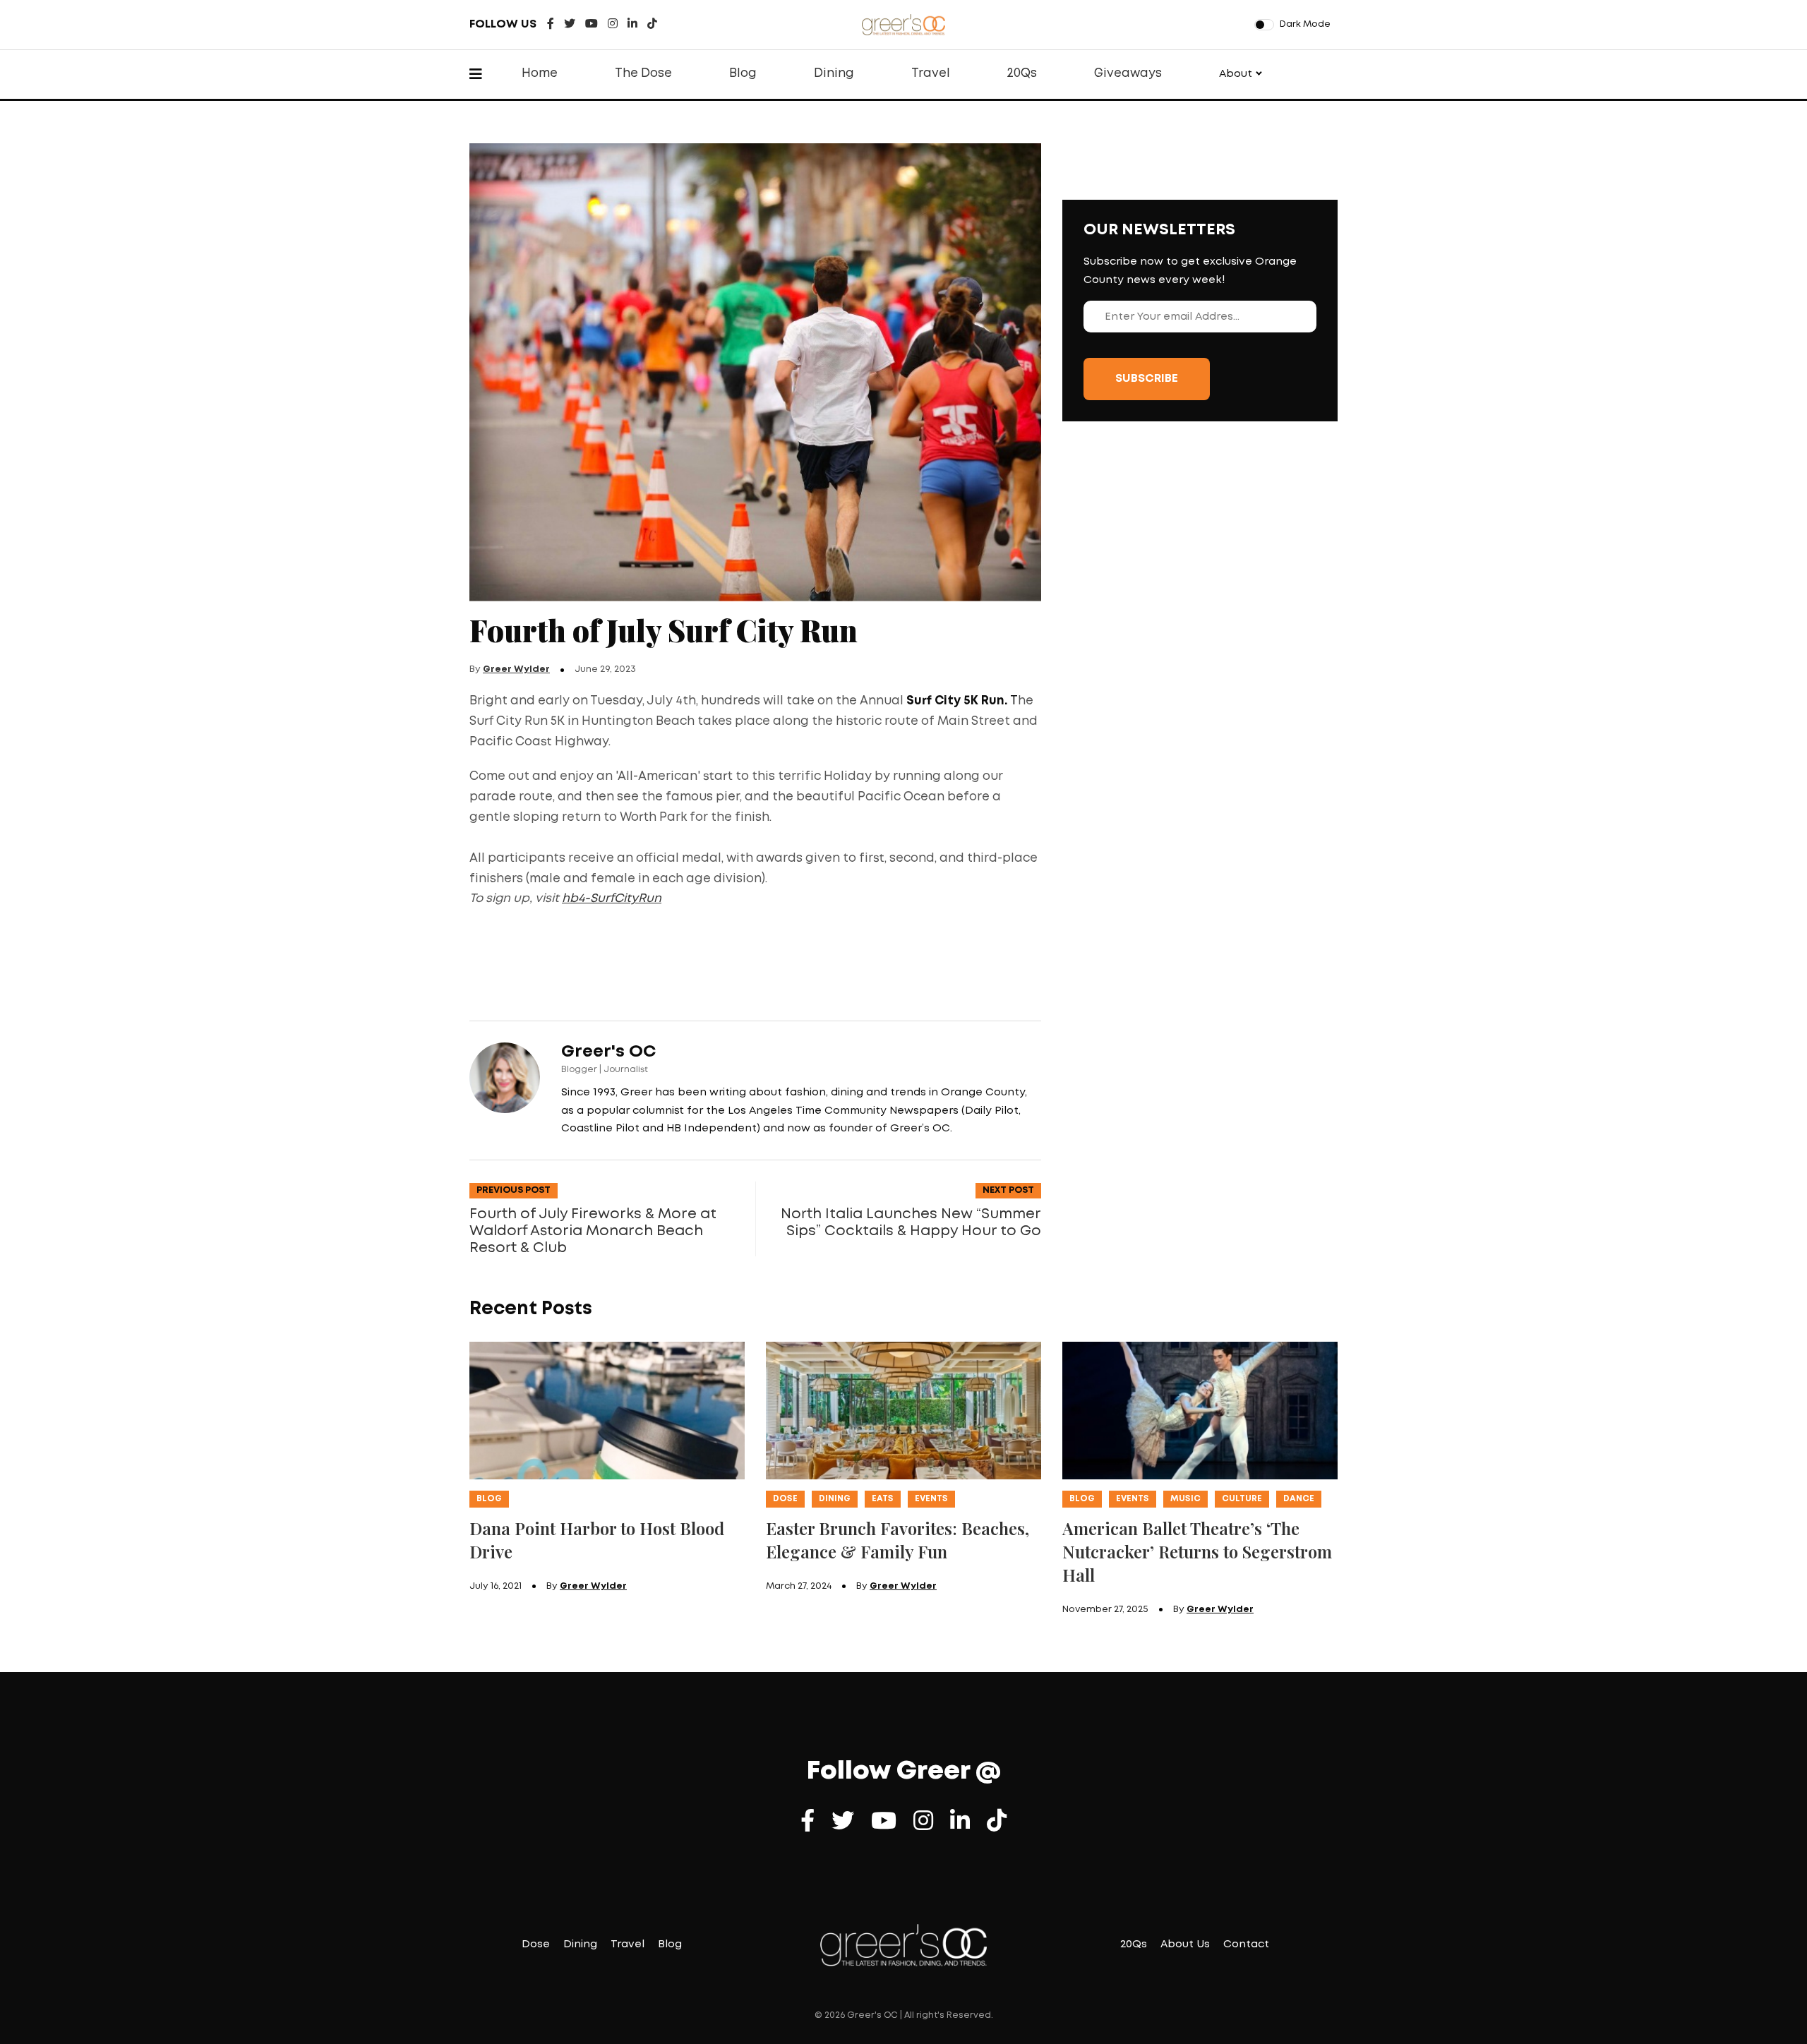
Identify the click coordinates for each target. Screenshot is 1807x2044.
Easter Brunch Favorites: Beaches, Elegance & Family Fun (898, 1540)
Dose (785, 1499)
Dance (1299, 1499)
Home (540, 74)
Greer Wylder (516, 669)
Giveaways (1128, 74)
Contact (1246, 1944)
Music (1185, 1499)
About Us (1185, 1944)
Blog (743, 74)
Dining (834, 74)
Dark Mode (1305, 24)
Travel (931, 74)
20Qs (1022, 74)
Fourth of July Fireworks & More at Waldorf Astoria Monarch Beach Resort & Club (593, 1231)
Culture (1242, 1499)
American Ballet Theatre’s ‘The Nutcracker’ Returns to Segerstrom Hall (1197, 1551)
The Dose (643, 74)
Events (931, 1499)
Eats (883, 1499)
